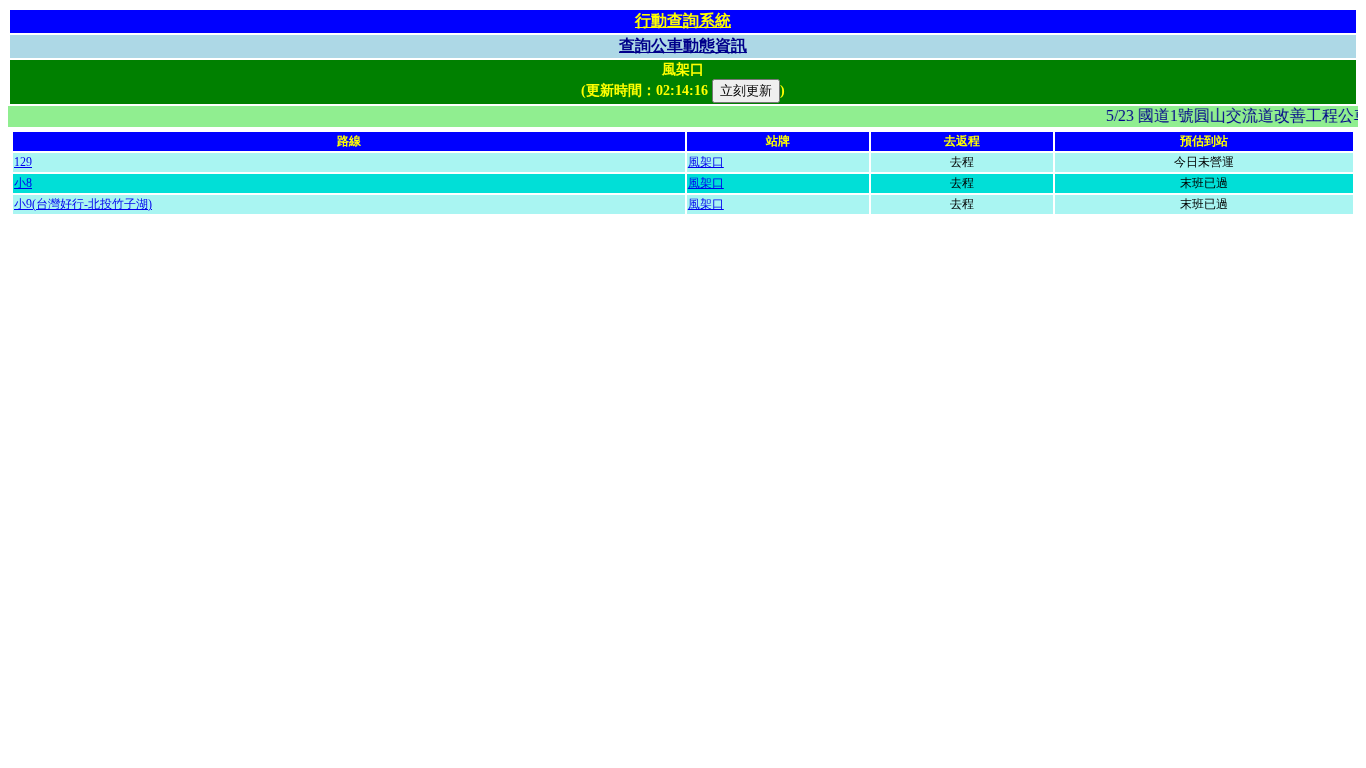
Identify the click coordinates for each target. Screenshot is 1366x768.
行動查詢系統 (683, 20)
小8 (23, 183)
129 (23, 162)
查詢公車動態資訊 (683, 45)
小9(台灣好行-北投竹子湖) (83, 204)
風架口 (706, 162)
